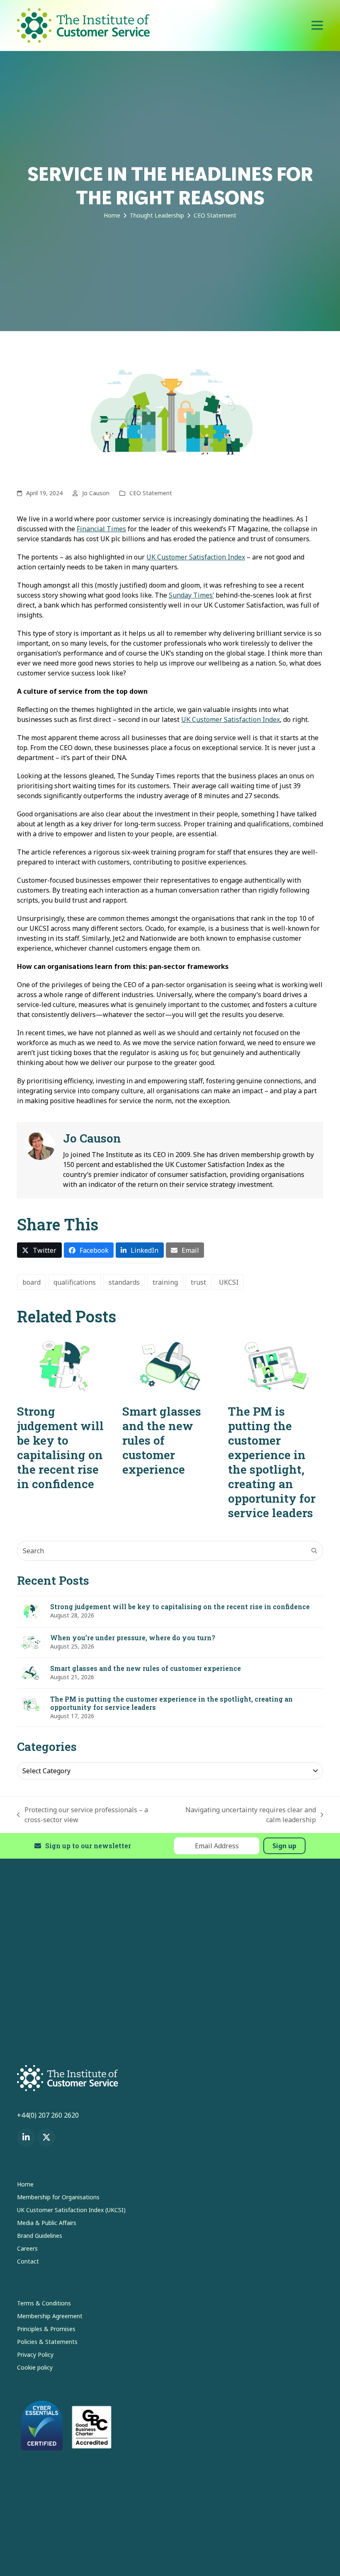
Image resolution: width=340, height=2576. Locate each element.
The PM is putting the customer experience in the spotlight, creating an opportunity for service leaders (272, 1462)
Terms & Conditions (44, 2303)
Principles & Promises (46, 2329)
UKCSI (229, 1282)
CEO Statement (151, 493)
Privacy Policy (35, 2354)
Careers (27, 2248)
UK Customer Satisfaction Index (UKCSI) (71, 2210)
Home (25, 2184)
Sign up (284, 1846)
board (32, 1282)
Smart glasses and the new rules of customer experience (162, 1440)
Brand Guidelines (40, 2236)
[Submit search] (314, 1551)
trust (198, 1282)
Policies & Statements (47, 2342)
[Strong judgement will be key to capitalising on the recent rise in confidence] (64, 1365)
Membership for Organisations (58, 2197)
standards (124, 1282)
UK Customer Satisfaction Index (196, 557)
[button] (317, 25)
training (165, 1282)
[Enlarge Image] (170, 413)
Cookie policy (35, 2367)
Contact (28, 2261)
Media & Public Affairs (47, 2223)
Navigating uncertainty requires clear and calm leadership (244, 1815)
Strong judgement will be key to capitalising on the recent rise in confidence (60, 1448)
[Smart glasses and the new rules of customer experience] (170, 1365)
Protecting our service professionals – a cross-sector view (83, 1815)
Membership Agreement (50, 2316)
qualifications (75, 1282)
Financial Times (101, 529)
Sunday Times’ (191, 595)
